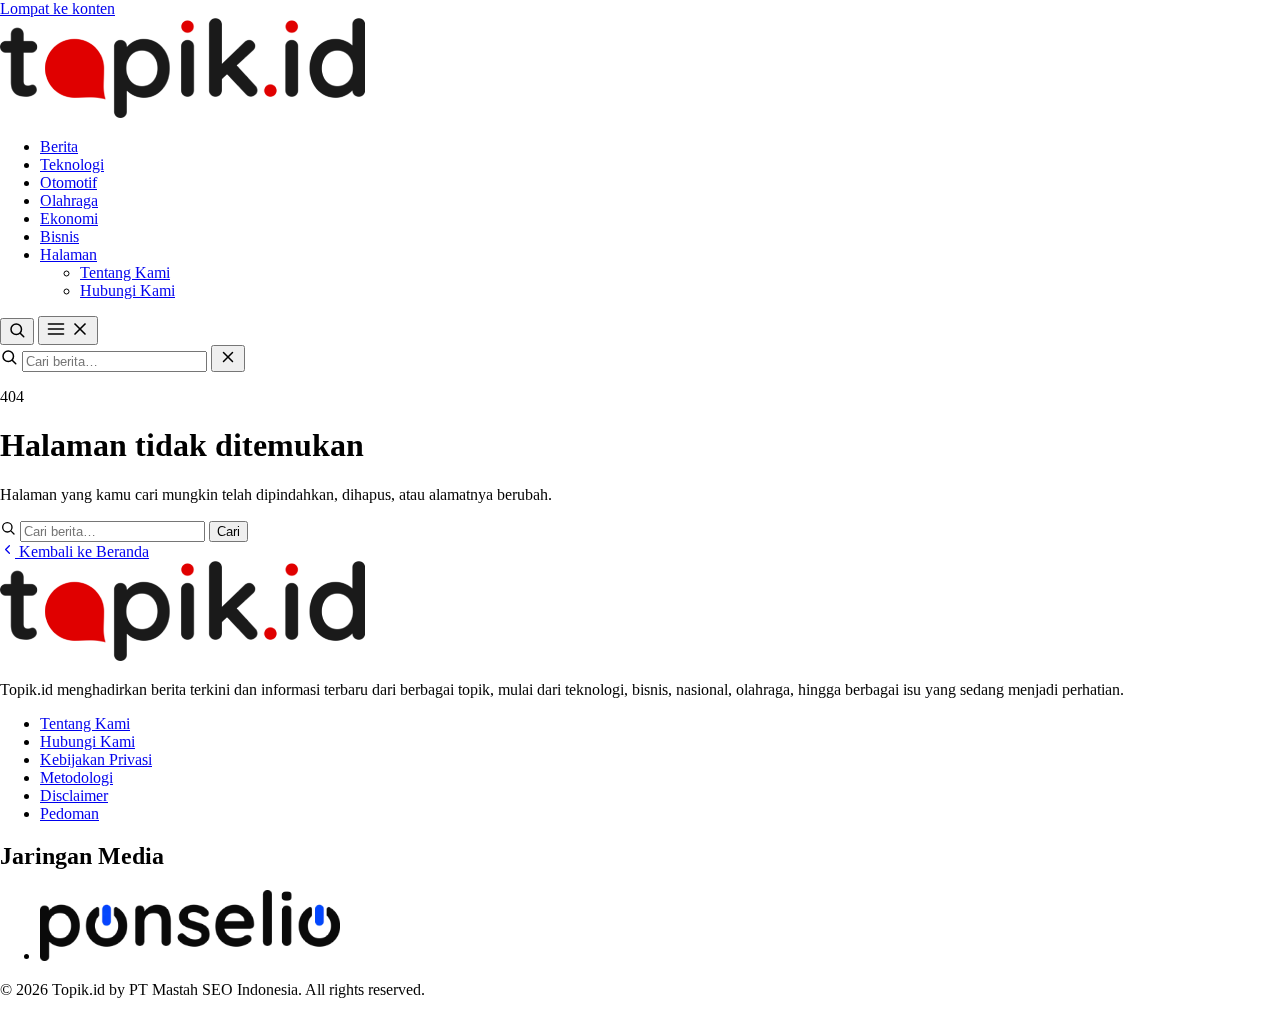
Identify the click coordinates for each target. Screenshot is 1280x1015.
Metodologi (76, 777)
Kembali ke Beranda (82, 551)
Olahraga (69, 200)
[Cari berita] (17, 331)
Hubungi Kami (127, 290)
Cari (228, 531)
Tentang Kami (125, 272)
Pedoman (69, 813)
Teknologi (72, 164)
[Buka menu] (68, 330)
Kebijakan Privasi (96, 759)
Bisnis (59, 236)
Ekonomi (69, 218)
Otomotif (68, 182)
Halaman (68, 254)
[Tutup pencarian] (228, 358)
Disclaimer (74, 795)
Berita (59, 146)
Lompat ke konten (57, 8)
